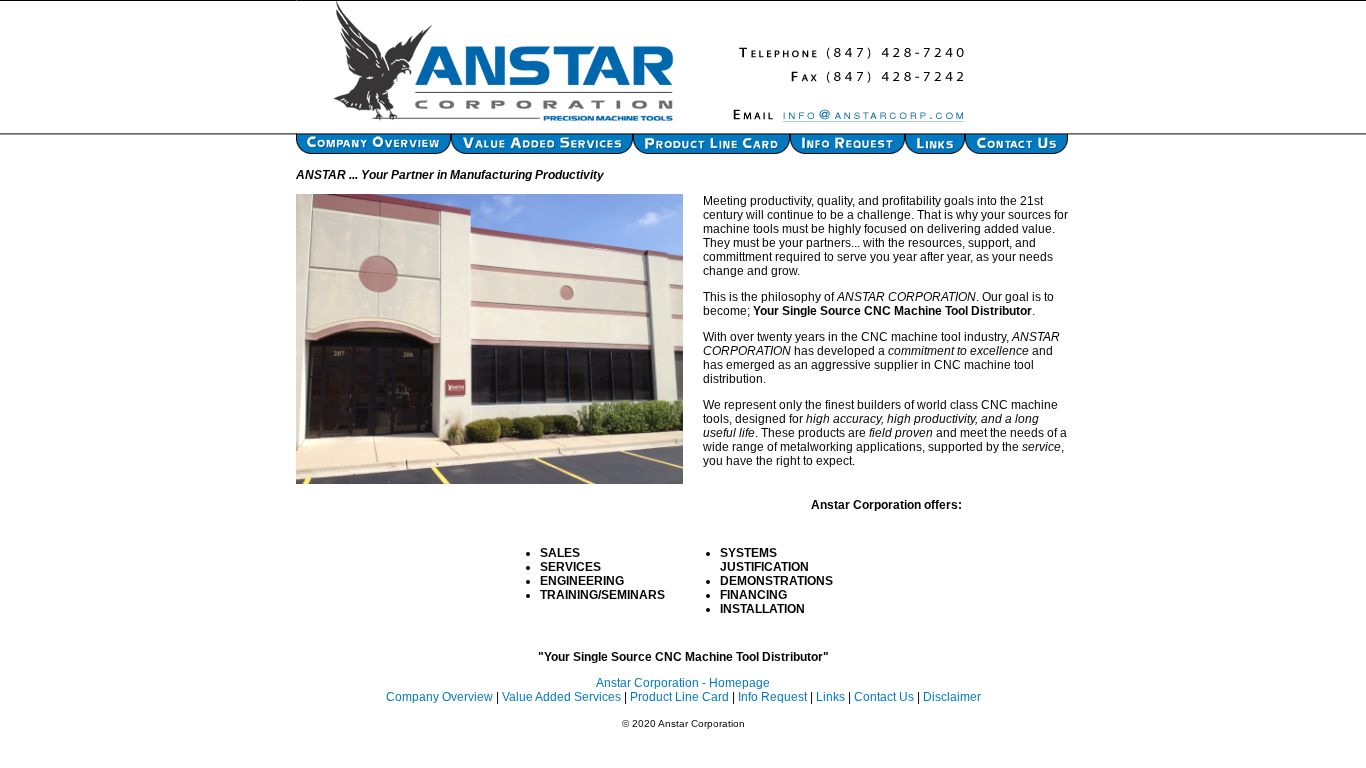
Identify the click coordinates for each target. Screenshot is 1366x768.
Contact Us (884, 697)
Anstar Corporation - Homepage (683, 683)
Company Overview (439, 697)
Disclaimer (952, 697)
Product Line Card (679, 697)
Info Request (772, 697)
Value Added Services (561, 697)
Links (830, 697)
